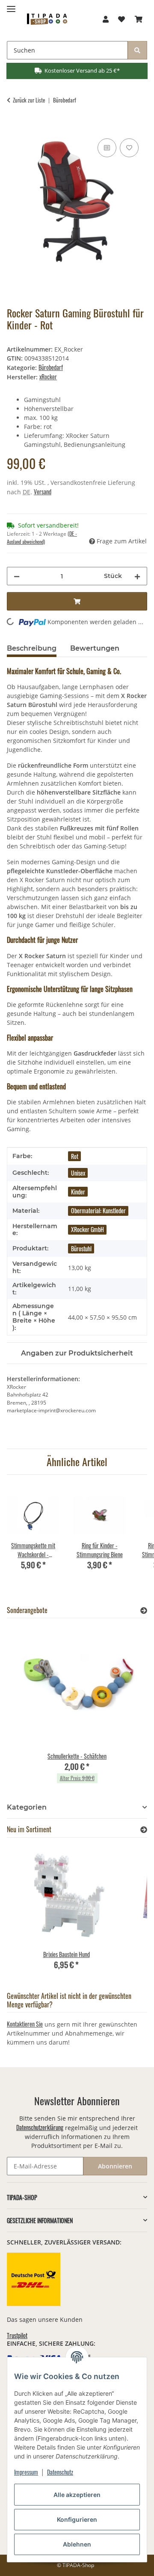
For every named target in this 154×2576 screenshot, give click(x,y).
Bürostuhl (81, 1248)
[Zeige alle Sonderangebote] (144, 1610)
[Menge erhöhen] (137, 576)
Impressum (26, 2472)
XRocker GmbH (87, 1229)
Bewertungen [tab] (95, 648)
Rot (75, 1156)
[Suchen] (137, 50)
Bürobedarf (51, 367)
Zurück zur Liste (29, 100)
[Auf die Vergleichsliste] (107, 148)
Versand (43, 491)
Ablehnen (77, 2544)
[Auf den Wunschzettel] (129, 148)
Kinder (78, 1192)
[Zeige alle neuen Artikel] (144, 1829)
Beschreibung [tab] (32, 648)
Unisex (78, 1173)
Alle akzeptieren (77, 2495)
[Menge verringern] (17, 576)
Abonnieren (115, 2166)
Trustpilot (17, 2335)
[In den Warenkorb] (14, 127)
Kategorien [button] (27, 1807)
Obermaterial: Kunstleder (98, 1210)
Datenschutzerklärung (40, 2127)
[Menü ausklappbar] (11, 5)
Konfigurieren (77, 2519)
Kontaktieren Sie (25, 2024)
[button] (106, 19)
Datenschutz (60, 2472)
